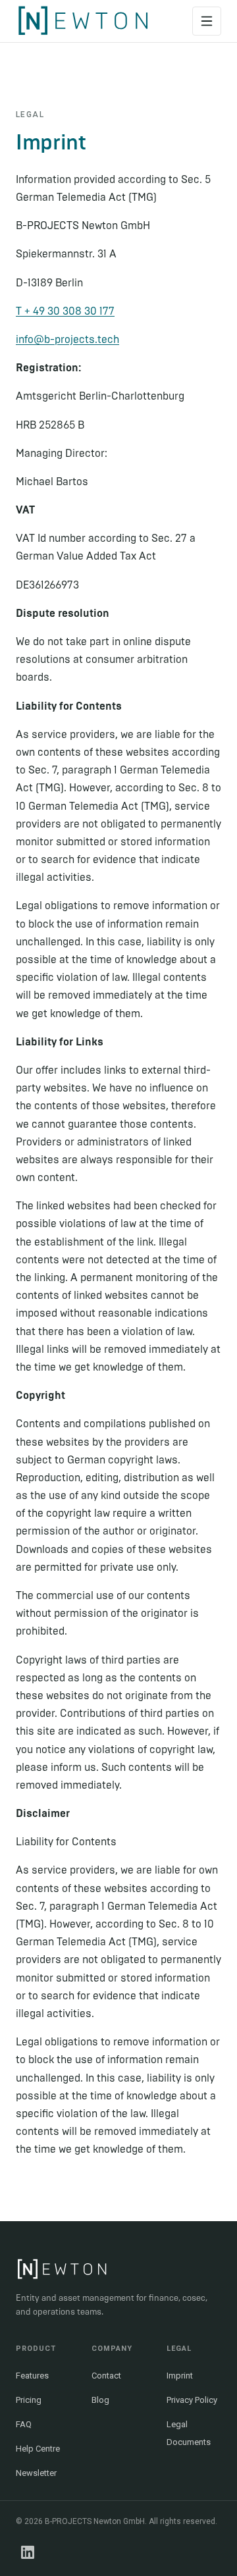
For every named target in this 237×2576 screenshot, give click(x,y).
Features (32, 2376)
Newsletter (36, 2473)
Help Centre (38, 2449)
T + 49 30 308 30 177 (65, 311)
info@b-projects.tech (67, 339)
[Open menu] (207, 21)
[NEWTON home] (83, 21)
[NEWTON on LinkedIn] (28, 2552)
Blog (100, 2400)
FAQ (24, 2424)
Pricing (29, 2400)
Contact (106, 2376)
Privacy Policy (192, 2400)
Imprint (180, 2376)
